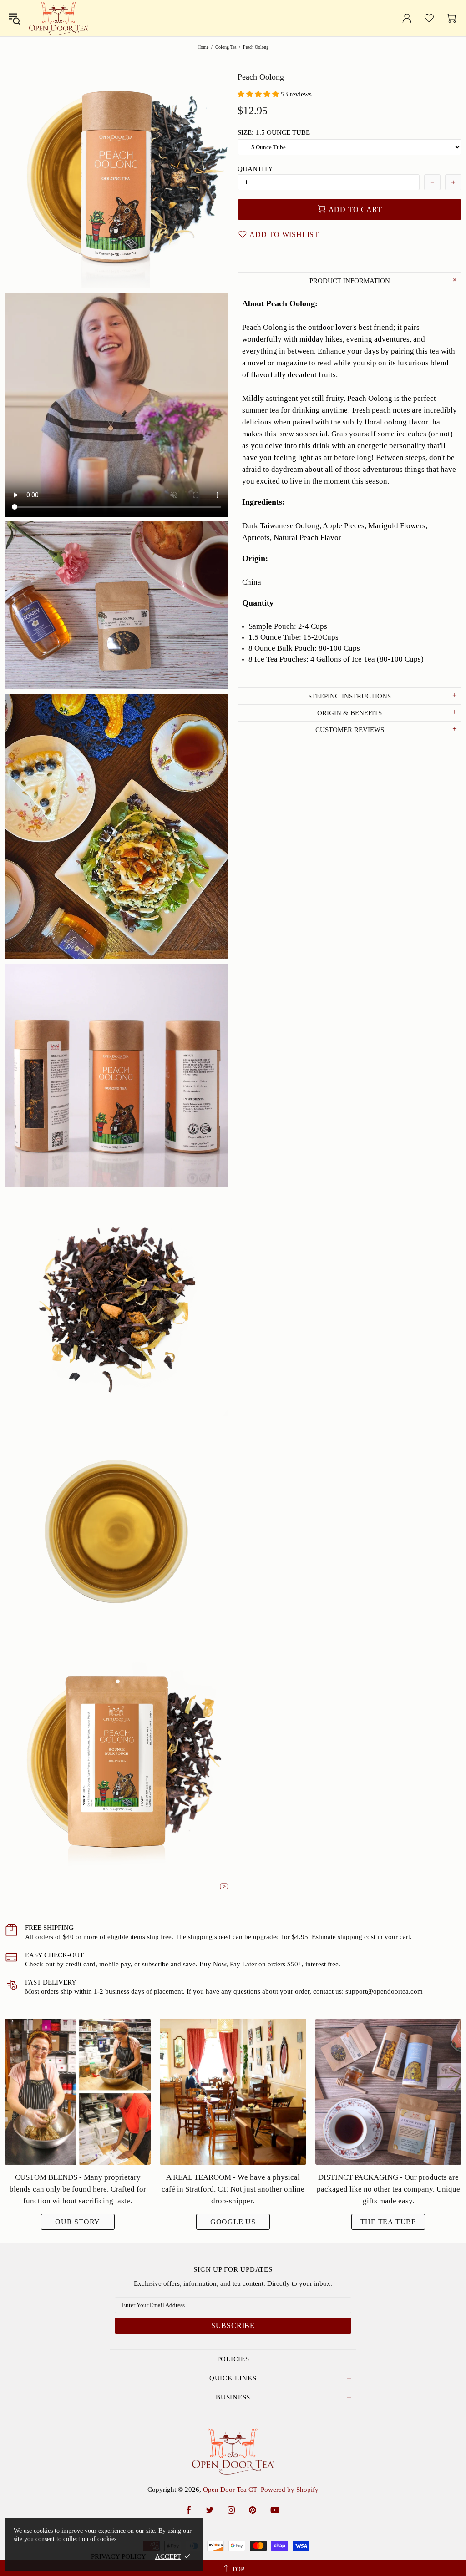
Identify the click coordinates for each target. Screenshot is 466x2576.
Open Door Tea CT (59, 18)
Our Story (78, 2222)
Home (203, 47)
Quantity (255, 169)
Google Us (233, 2222)
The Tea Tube (389, 2222)
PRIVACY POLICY (119, 2556)
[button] (259, 94)
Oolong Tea (226, 47)
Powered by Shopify (290, 2490)
